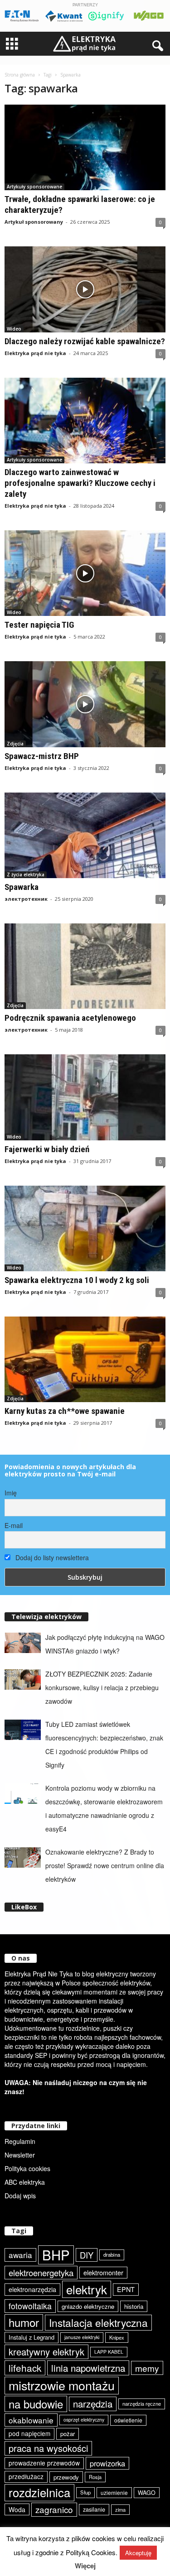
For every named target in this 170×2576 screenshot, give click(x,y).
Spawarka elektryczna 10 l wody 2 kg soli (77, 1280)
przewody (66, 2477)
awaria (20, 2255)
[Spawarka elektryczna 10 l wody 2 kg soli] (85, 1228)
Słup (85, 2492)
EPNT (126, 2289)
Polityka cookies (27, 2168)
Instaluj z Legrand (32, 2337)
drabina (112, 2254)
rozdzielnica (39, 2492)
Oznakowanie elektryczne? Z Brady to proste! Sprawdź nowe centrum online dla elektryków (105, 1865)
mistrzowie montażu (62, 2385)
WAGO (147, 2493)
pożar (68, 2434)
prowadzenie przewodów (44, 2463)
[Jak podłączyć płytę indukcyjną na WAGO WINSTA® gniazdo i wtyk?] (23, 1643)
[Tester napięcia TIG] (85, 573)
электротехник (26, 899)
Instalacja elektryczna (98, 2322)
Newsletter (20, 2155)
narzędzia (93, 2404)
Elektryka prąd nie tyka (35, 353)
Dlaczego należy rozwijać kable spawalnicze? (85, 341)
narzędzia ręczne (142, 2403)
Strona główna (20, 75)
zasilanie (94, 2509)
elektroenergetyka (41, 2273)
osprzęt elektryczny (84, 2420)
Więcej (85, 2566)
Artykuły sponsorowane (34, 187)
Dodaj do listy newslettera (51, 1557)
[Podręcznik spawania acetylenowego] (85, 966)
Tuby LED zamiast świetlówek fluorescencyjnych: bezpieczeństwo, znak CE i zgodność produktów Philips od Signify (104, 1745)
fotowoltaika (30, 2306)
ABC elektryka (25, 2182)
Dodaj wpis (20, 2196)
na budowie (36, 2404)
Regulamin (20, 2141)
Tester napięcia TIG (39, 625)
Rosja (95, 2477)
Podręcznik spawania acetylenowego (70, 1018)
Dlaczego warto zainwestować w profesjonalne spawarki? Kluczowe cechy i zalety (80, 483)
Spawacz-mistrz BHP (42, 756)
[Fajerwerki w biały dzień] (85, 1097)
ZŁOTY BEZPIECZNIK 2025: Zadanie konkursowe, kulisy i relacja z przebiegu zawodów (102, 1687)
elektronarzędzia (32, 2289)
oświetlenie (128, 2420)
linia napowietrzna (88, 2368)
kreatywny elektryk (46, 2352)
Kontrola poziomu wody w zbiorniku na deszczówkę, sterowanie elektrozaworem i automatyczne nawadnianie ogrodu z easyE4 (104, 1808)
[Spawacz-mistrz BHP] (85, 704)
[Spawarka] (85, 835)
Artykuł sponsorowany (34, 222)
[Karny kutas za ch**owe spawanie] (85, 1359)
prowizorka (107, 2463)
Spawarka (22, 887)
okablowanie (31, 2420)
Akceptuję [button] (138, 2553)
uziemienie (114, 2492)
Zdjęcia (15, 744)
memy (147, 2368)
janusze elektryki (82, 2337)
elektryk (87, 2289)
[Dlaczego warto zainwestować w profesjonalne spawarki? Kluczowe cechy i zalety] (85, 421)
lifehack (25, 2368)
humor (24, 2322)
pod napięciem (29, 2433)
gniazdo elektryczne (88, 2306)
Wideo (14, 329)
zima (120, 2509)
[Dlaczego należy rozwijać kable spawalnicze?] (85, 289)
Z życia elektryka (26, 875)
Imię (11, 1493)
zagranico (54, 2509)
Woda (17, 2509)
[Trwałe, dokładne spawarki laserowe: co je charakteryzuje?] (85, 147)
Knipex (117, 2337)
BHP (56, 2255)
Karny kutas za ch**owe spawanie (65, 1411)
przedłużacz (26, 2476)
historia (134, 2306)
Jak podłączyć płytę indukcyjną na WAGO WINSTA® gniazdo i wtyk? (105, 1644)
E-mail (14, 1525)
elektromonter (103, 2272)
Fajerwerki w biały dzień (47, 1149)
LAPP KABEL (109, 2352)
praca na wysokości (48, 2448)
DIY (87, 2255)
